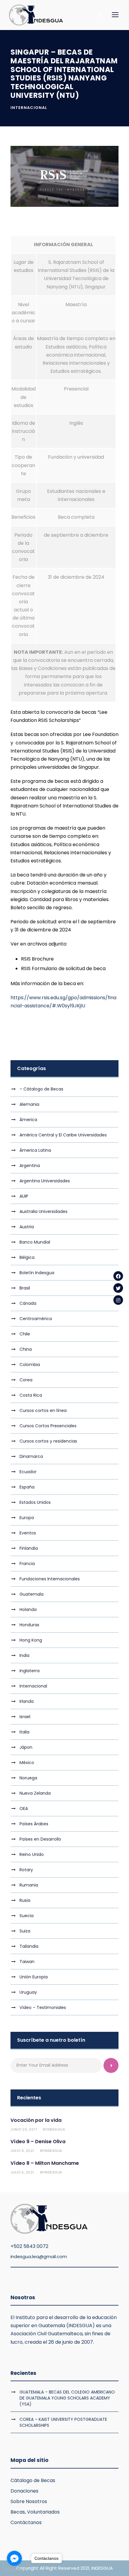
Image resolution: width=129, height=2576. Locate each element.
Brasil (25, 1288)
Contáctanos (26, 2522)
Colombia (30, 1365)
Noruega (28, 1778)
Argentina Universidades (45, 1181)
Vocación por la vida (36, 2120)
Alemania (29, 1104)
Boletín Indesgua (37, 1273)
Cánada (28, 1303)
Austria (27, 1227)
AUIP (24, 1196)
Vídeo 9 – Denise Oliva (38, 2142)
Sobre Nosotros (29, 2501)
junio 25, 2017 (24, 2129)
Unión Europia (34, 1977)
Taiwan (27, 1962)
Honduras (29, 1625)
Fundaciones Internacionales (50, 1579)
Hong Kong (31, 1640)
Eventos (28, 1533)
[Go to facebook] (14, 2558)
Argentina (30, 1166)
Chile (25, 1334)
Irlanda (27, 1701)
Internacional (29, 108)
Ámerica (28, 1120)
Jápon (26, 1747)
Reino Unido (32, 1854)
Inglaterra (30, 1671)
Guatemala (31, 1594)
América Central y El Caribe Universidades (63, 1135)
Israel (25, 1717)
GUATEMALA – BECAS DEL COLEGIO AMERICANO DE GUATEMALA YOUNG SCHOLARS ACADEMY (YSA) (67, 2398)
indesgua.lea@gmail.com (39, 2256)
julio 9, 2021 (22, 2151)
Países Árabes (34, 1824)
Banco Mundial (35, 1242)
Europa (27, 1518)
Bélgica (27, 1257)
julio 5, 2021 (22, 2172)
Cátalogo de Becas (33, 2480)
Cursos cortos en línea (43, 1410)
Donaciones (24, 2491)
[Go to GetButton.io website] (14, 2570)
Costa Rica (31, 1395)
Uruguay (28, 1992)
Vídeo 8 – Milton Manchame (45, 2163)
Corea (26, 1380)
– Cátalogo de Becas (41, 1089)
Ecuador (28, 1472)
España (27, 1487)
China (26, 1349)
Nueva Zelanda (35, 1793)
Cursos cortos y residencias (48, 1441)
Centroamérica (36, 1319)
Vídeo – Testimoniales (43, 2007)
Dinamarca (31, 1456)
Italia (24, 1732)
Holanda (28, 1609)
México (27, 1763)
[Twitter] (118, 1288)
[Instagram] (118, 1300)
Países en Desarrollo (40, 1839)
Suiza (25, 1931)
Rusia (25, 1900)
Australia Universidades (43, 1211)
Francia (27, 1564)
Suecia (27, 1916)
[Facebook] (118, 1276)
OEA (24, 1808)
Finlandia (29, 1548)
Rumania (29, 1885)
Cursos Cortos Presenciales (48, 1426)
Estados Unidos (35, 1502)
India (24, 1655)
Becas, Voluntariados (35, 2512)
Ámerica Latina (35, 1150)
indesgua (56, 2129)
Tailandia (29, 1946)
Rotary (26, 1870)
